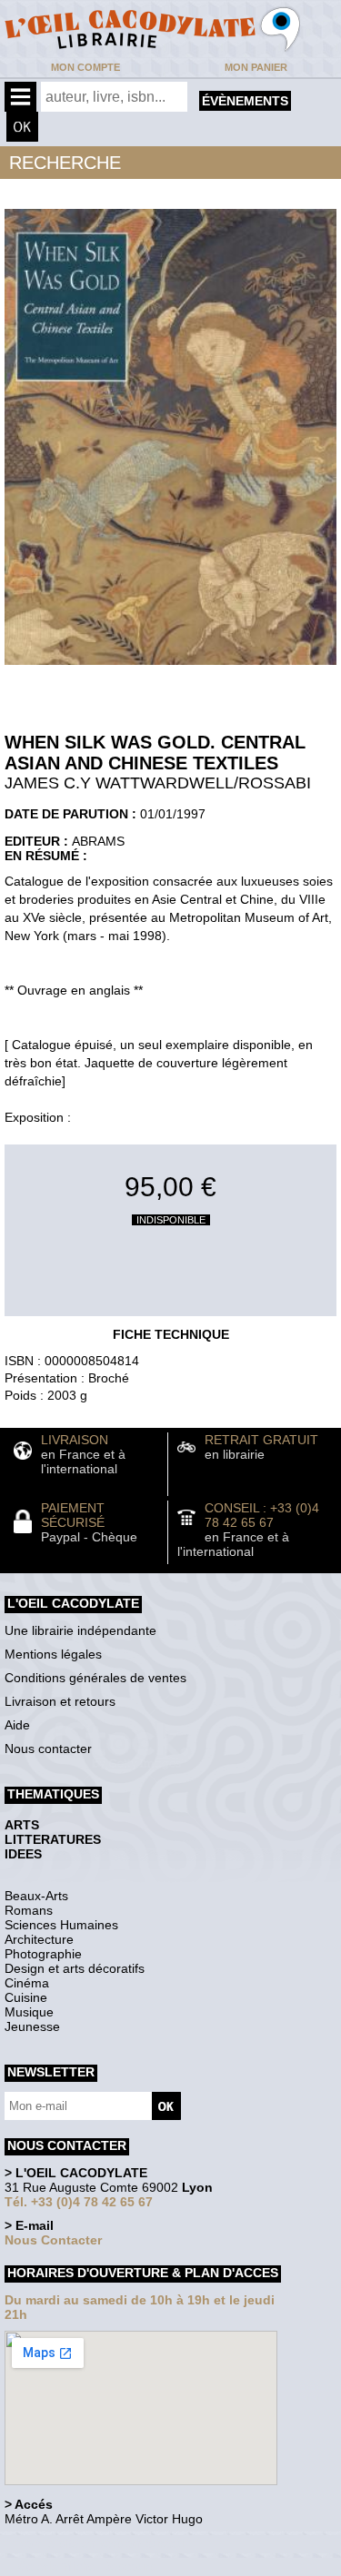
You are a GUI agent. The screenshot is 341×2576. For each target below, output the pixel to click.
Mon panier (256, 67)
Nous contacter (48, 1749)
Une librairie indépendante (80, 1630)
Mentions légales (53, 1654)
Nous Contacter (53, 2240)
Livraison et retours (60, 1701)
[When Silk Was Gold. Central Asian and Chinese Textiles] (170, 669)
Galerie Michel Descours (87, 2566)
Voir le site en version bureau (101, 2544)
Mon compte (85, 67)
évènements (245, 101)
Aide (17, 1725)
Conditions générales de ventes (95, 1678)
